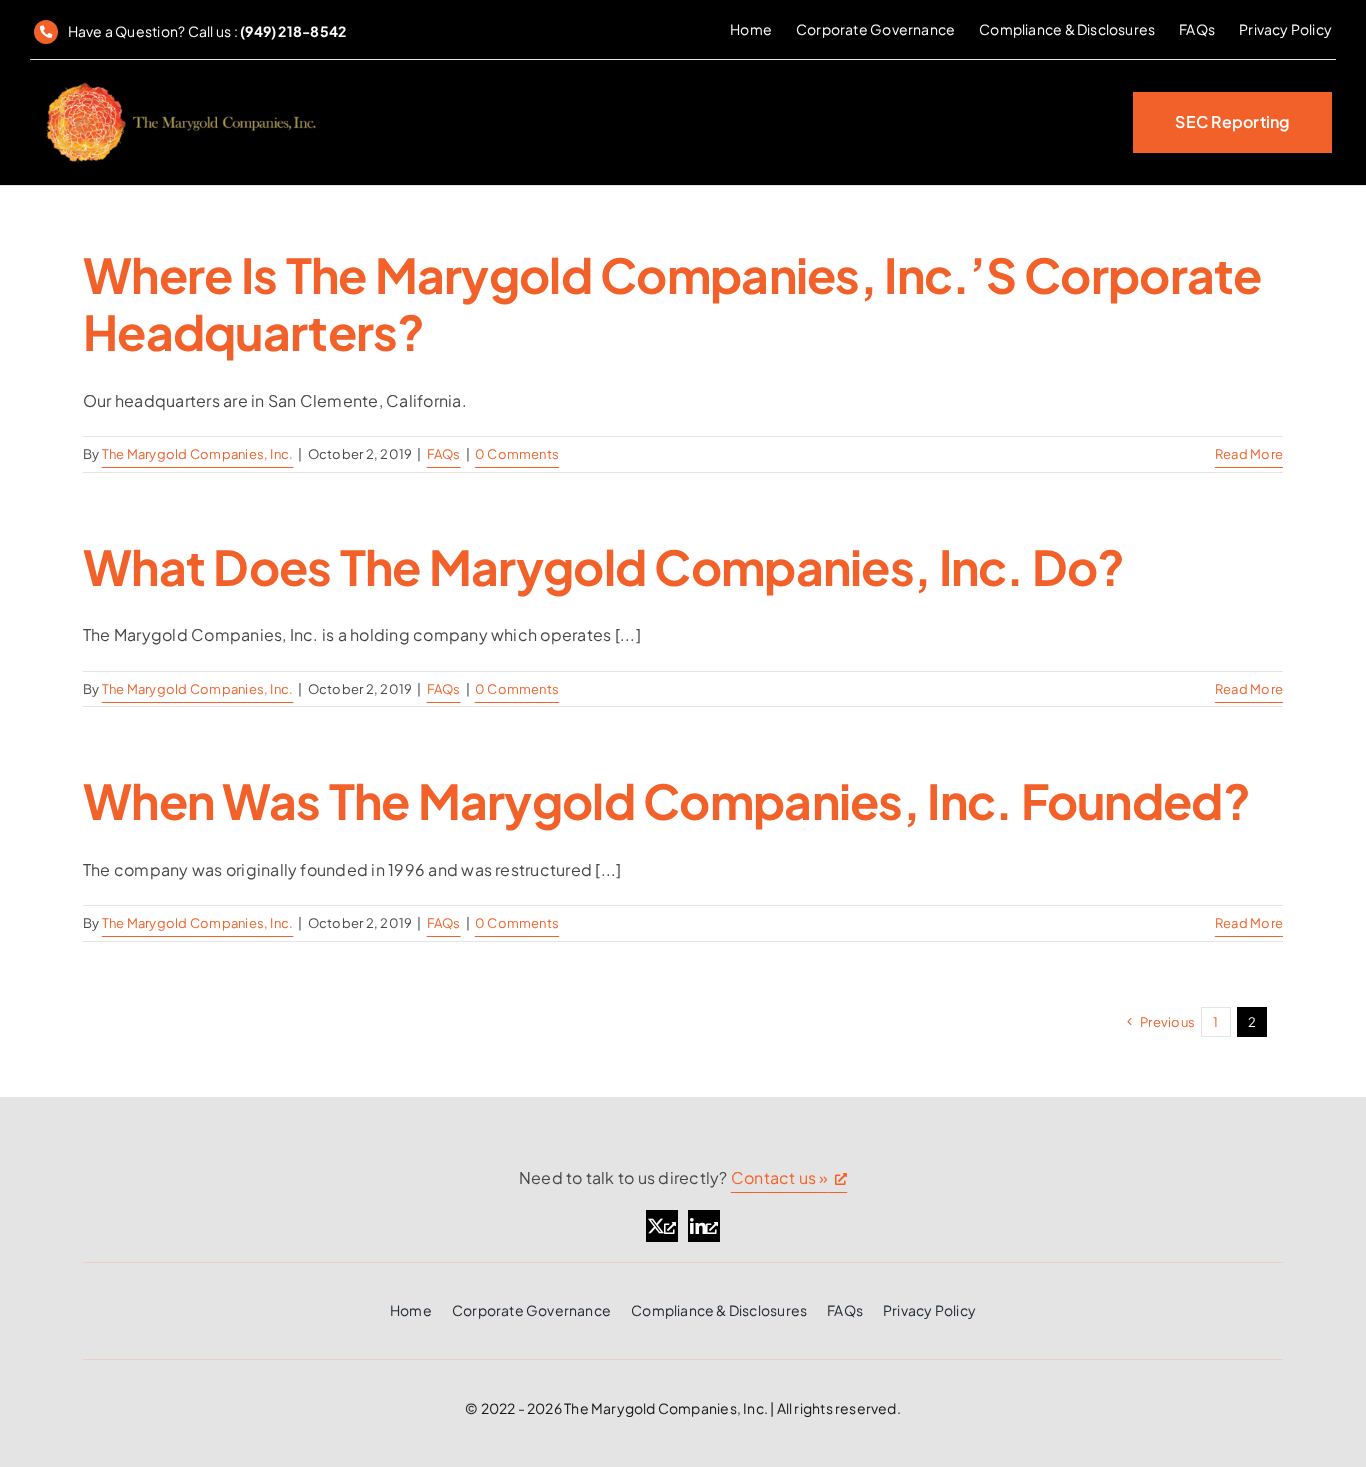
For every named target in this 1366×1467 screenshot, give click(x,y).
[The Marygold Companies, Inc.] (179, 83)
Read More (1249, 454)
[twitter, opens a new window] (662, 1226)
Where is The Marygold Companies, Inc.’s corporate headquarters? (672, 303)
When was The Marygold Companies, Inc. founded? (666, 800)
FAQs (444, 454)
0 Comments (517, 454)
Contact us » (780, 1177)
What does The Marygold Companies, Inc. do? (604, 566)
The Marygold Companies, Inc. (198, 454)
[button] (1232, 122)
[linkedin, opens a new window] (704, 1226)
